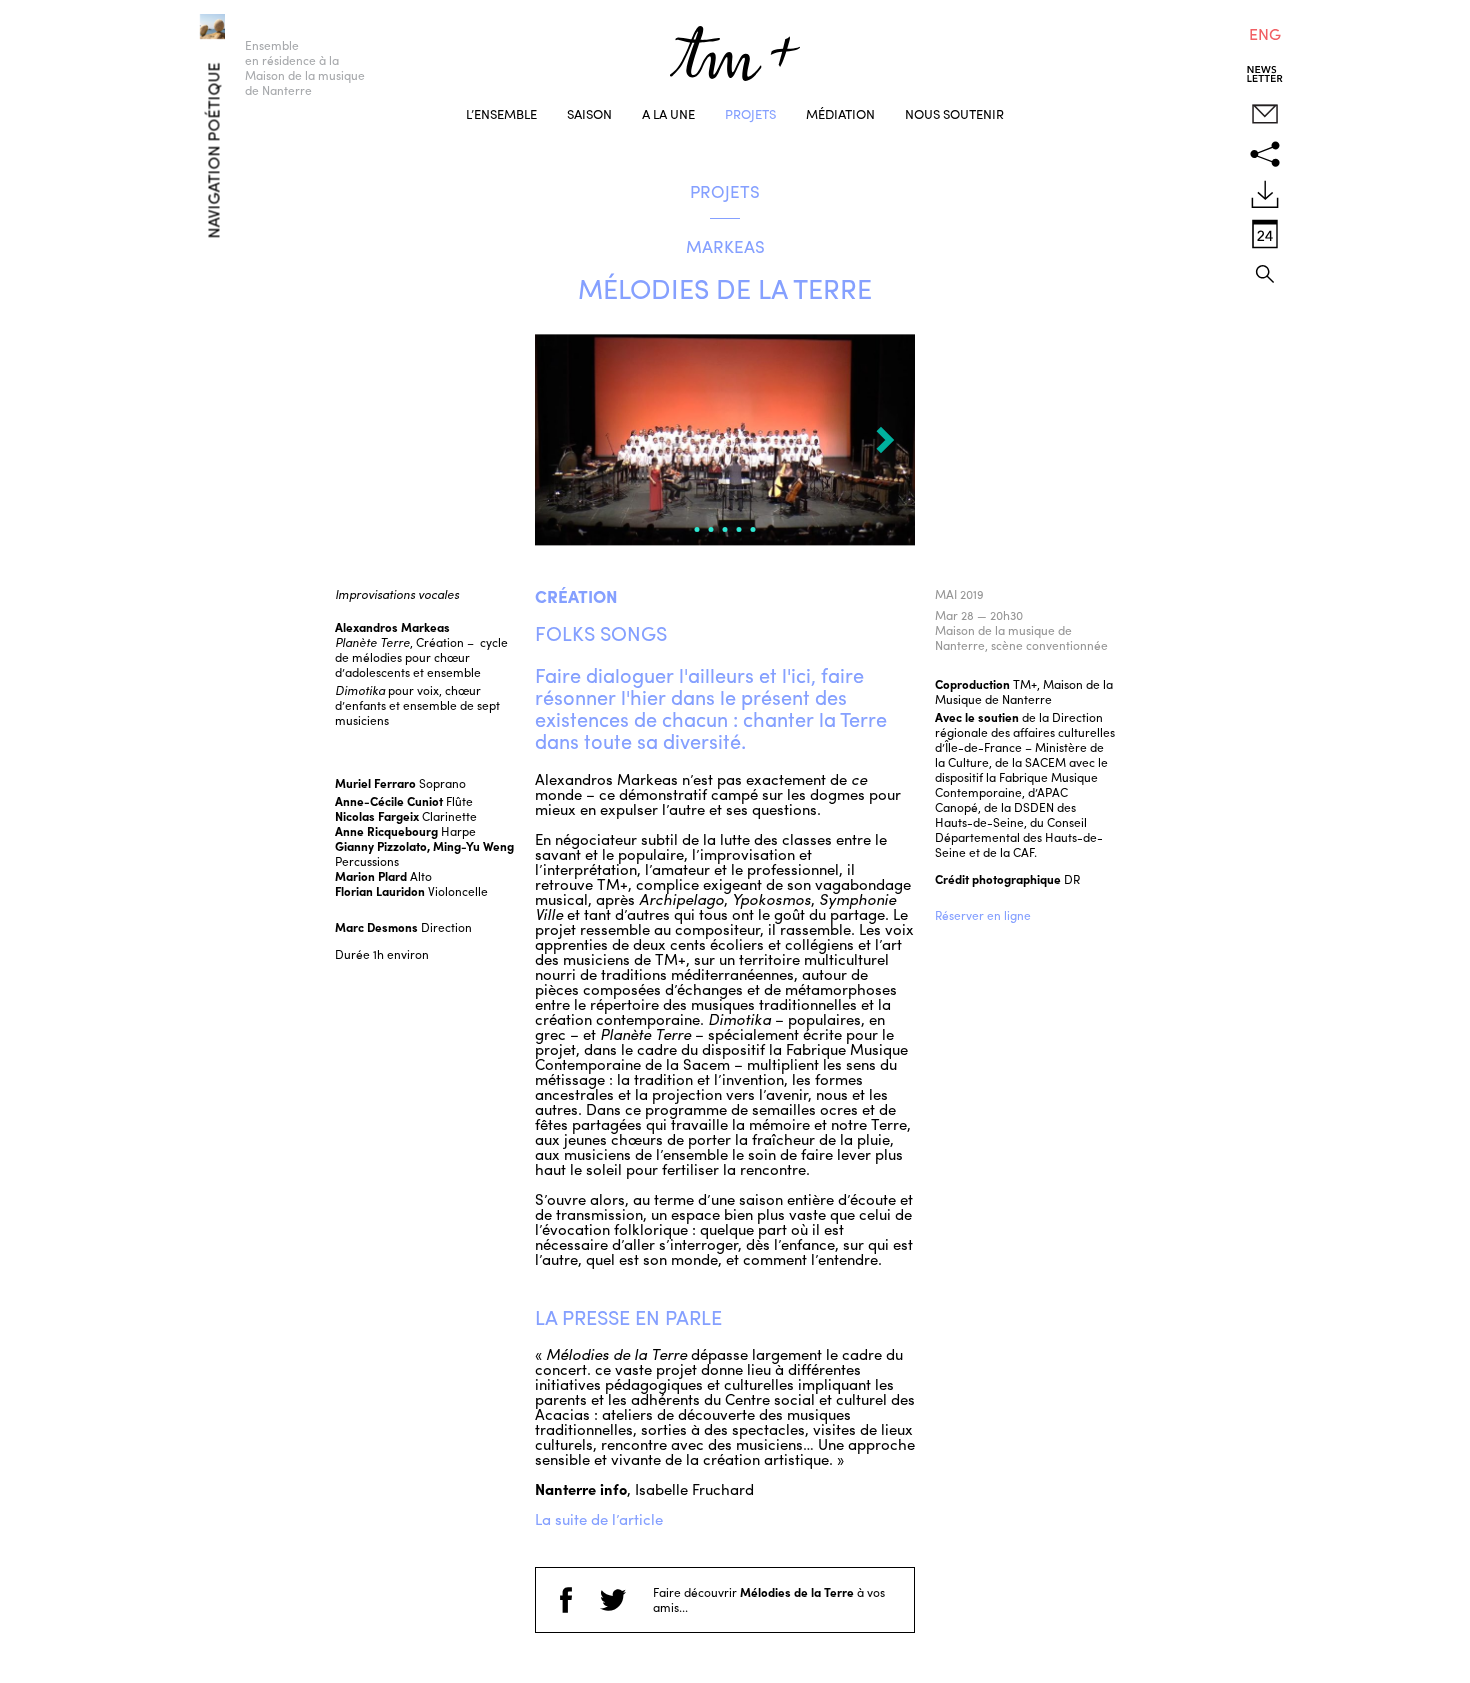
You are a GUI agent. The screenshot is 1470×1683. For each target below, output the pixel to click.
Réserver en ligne (983, 915)
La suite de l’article (599, 1519)
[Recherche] (1265, 274)
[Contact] (1265, 114)
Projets (750, 113)
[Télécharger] (1265, 194)
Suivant (885, 440)
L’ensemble (501, 113)
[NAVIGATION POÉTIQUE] (185, 22)
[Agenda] (1265, 234)
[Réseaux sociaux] (1265, 154)
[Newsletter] (1265, 74)
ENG (1265, 33)
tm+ (735, 53)
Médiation (840, 113)
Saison (589, 113)
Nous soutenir (954, 113)
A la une (668, 113)
